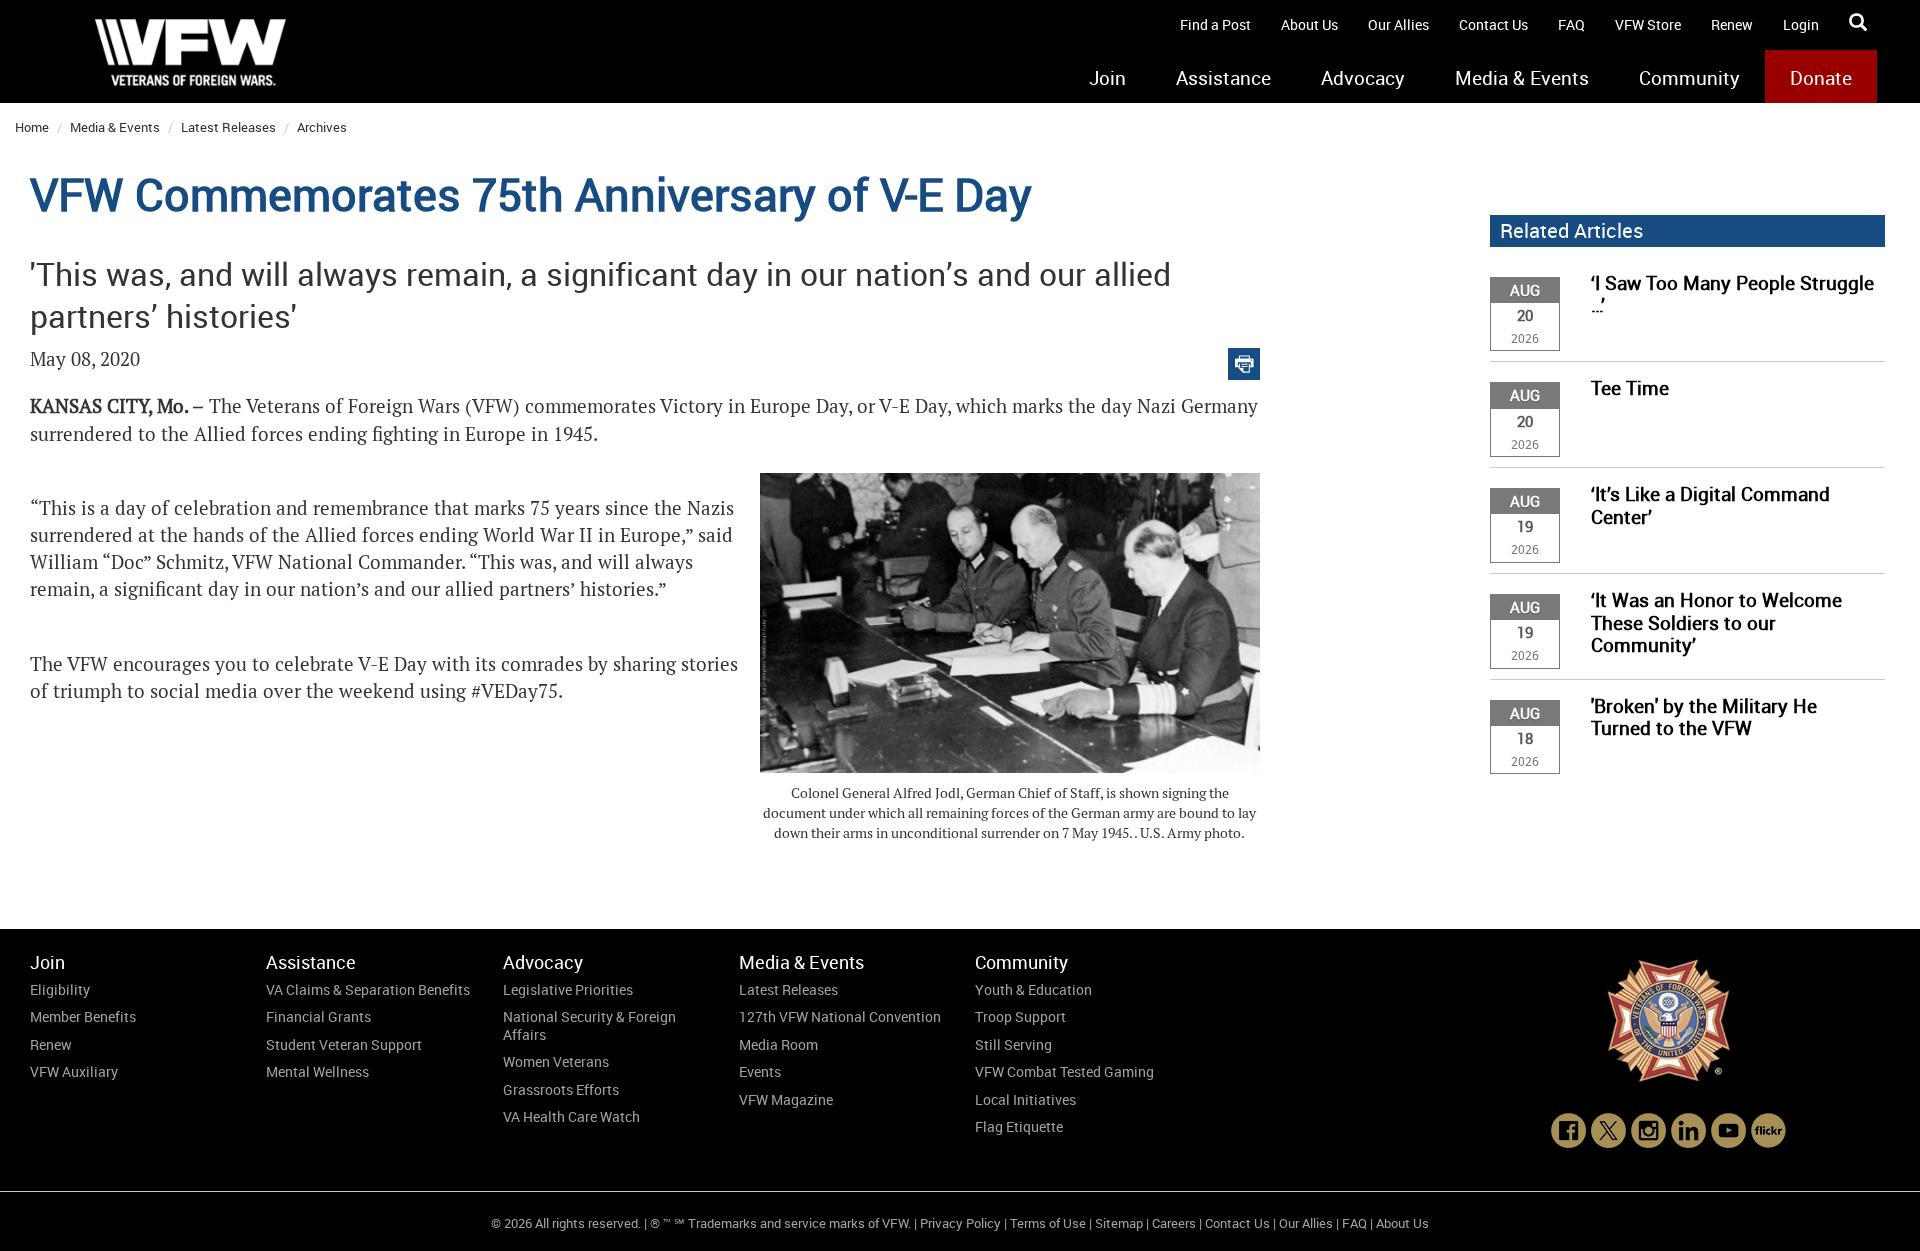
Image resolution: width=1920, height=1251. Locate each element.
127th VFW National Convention (840, 1016)
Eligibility (60, 989)
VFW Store (1648, 24)
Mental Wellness (317, 1071)
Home (32, 127)
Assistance (1223, 78)
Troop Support (1020, 1016)
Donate (1821, 78)
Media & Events (1522, 78)
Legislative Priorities (568, 989)
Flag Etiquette (1019, 1126)
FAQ (1571, 24)
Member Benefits (83, 1016)
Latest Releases (228, 127)
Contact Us (1493, 24)
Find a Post (1215, 24)
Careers (1174, 1223)
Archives (322, 127)
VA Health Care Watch (571, 1116)
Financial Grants (318, 1016)
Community (1689, 78)
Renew (1732, 24)
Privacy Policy (960, 1223)
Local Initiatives (1025, 1099)
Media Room (778, 1044)
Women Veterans (556, 1061)
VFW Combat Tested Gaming (1064, 1071)
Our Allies (1398, 24)
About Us (1309, 24)
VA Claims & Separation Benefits (368, 989)
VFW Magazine (786, 1099)
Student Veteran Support (344, 1044)
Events (760, 1071)
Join (1107, 78)
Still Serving (1013, 1044)
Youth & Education (1033, 989)
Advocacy (1363, 78)
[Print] (1244, 359)
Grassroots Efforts (561, 1089)
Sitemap (1119, 1223)
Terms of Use (1048, 1223)
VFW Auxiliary (74, 1071)
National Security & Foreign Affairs (589, 1025)
